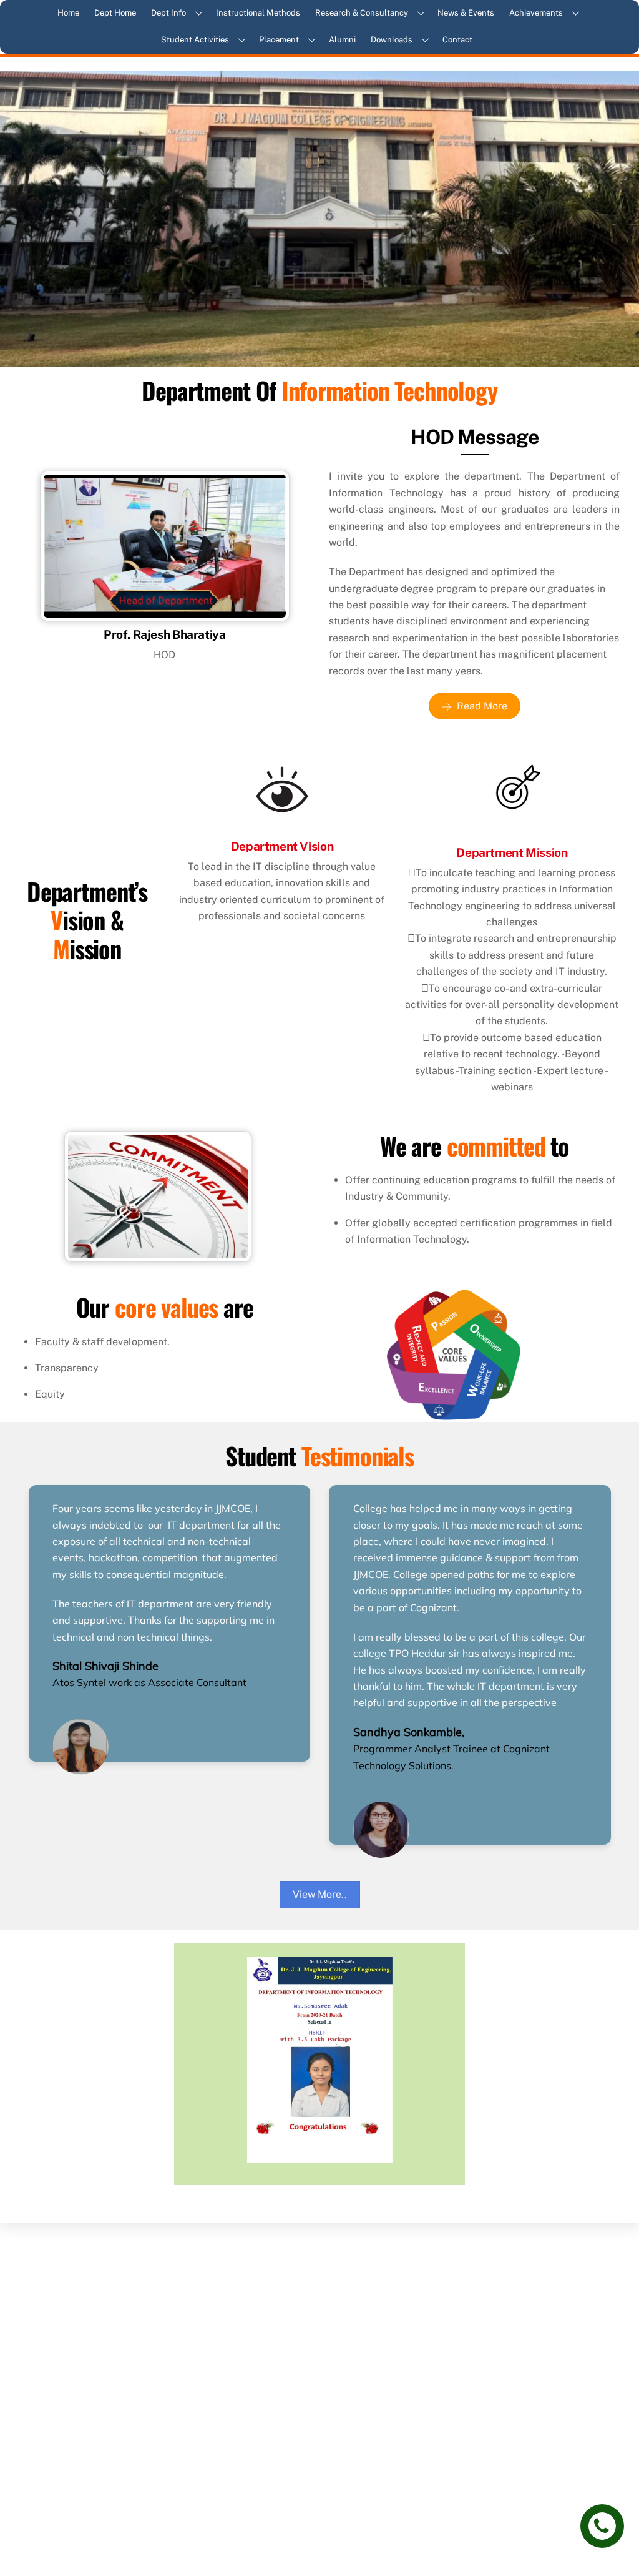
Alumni (342, 40)
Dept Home (115, 13)
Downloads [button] (392, 40)
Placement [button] (279, 40)
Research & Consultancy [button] (362, 13)
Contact (457, 40)
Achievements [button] (536, 13)
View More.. (320, 1894)
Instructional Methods (258, 13)
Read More (482, 706)
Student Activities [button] (195, 40)
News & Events (466, 13)
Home (68, 13)
